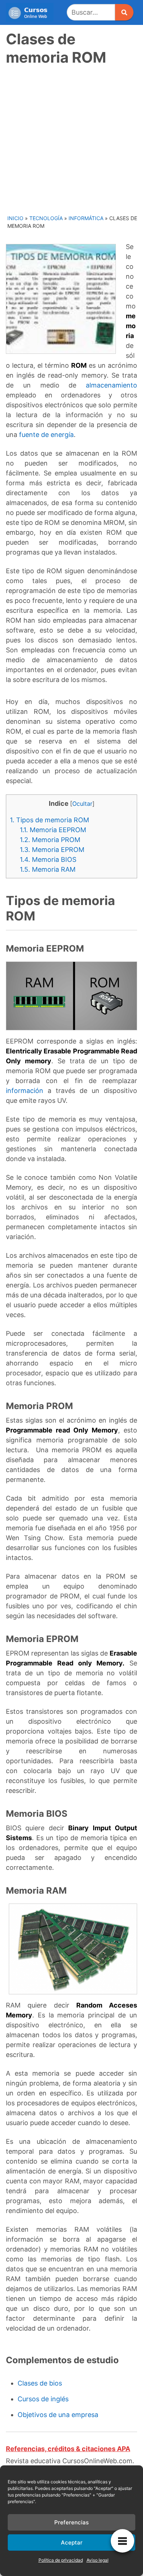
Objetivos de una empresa (58, 2415)
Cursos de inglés (43, 2399)
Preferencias (71, 2522)
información (25, 1091)
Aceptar (72, 2542)
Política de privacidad (61, 2560)
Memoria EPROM (52, 850)
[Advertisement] (71, 139)
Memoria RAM (48, 869)
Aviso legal (98, 2560)
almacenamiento (111, 385)
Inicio (15, 218)
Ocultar (82, 804)
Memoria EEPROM (53, 830)
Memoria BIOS (48, 859)
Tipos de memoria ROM (49, 820)
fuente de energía (46, 435)
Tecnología (46, 218)
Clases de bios (40, 2383)
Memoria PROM (50, 840)
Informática (86, 218)
